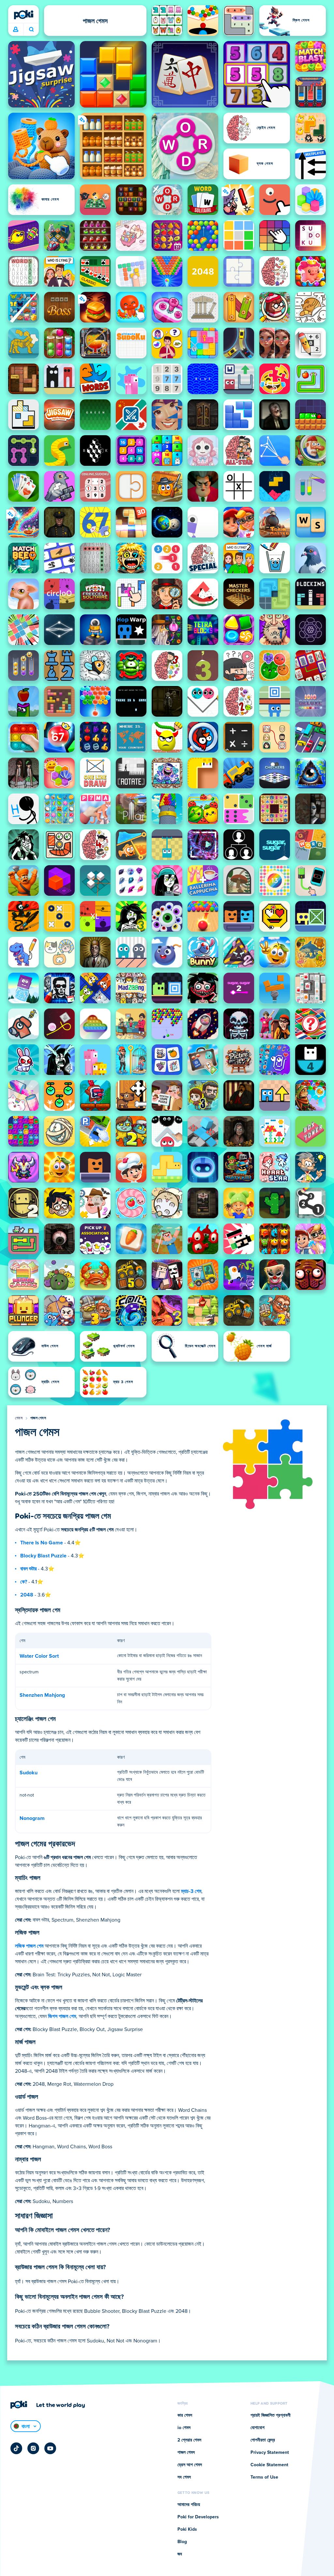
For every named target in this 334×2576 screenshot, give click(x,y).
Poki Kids (187, 2529)
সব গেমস (184, 2477)
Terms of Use (264, 2477)
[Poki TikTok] (16, 2448)
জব (180, 2554)
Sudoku (29, 1773)
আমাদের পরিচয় (189, 2505)
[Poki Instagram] (33, 2448)
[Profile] (16, 30)
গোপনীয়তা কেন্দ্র (263, 2440)
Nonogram (32, 1818)
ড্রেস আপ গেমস (190, 2465)
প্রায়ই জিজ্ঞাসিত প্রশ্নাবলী (271, 2415)
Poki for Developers (198, 2517)
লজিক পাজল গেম (29, 1946)
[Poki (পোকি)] (23, 15)
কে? (24, 1582)
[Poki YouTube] (50, 2448)
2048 (27, 1595)
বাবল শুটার (28, 1569)
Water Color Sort (39, 1656)
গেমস (19, 1418)
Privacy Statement (270, 2453)
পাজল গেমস (38, 1418)
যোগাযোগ (258, 2428)
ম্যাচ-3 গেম (191, 1891)
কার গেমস (185, 2415)
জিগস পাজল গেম (62, 2016)
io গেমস (184, 2428)
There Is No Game (42, 1543)
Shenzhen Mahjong (42, 1695)
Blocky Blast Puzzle (43, 1556)
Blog (182, 2542)
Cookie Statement (269, 2465)
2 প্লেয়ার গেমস (189, 2440)
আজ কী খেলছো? (31, 30)
